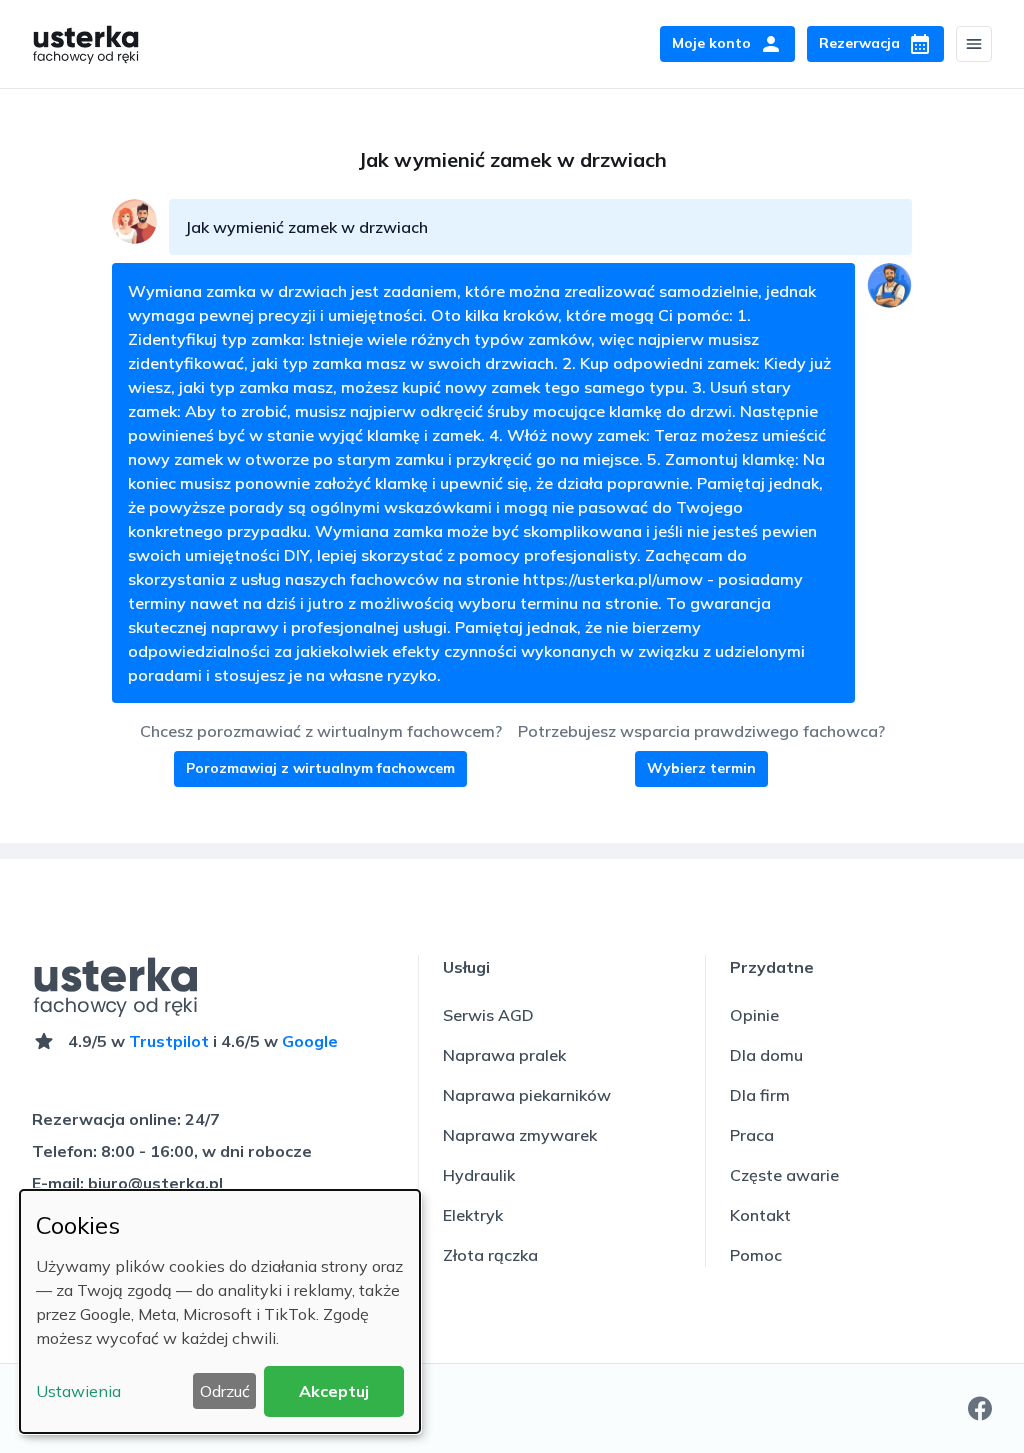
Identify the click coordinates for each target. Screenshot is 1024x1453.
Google (310, 1041)
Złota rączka (490, 1255)
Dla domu (766, 1055)
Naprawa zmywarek (520, 1135)
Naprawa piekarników (527, 1095)
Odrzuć (225, 1391)
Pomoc (756, 1255)
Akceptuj (334, 1391)
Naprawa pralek (504, 1055)
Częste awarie (784, 1175)
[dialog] (220, 1311)
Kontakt (760, 1215)
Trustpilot (169, 1041)
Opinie (754, 1015)
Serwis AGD (488, 1015)
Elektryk (473, 1215)
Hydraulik (479, 1175)
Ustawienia (78, 1391)
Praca (752, 1135)
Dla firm (760, 1095)
